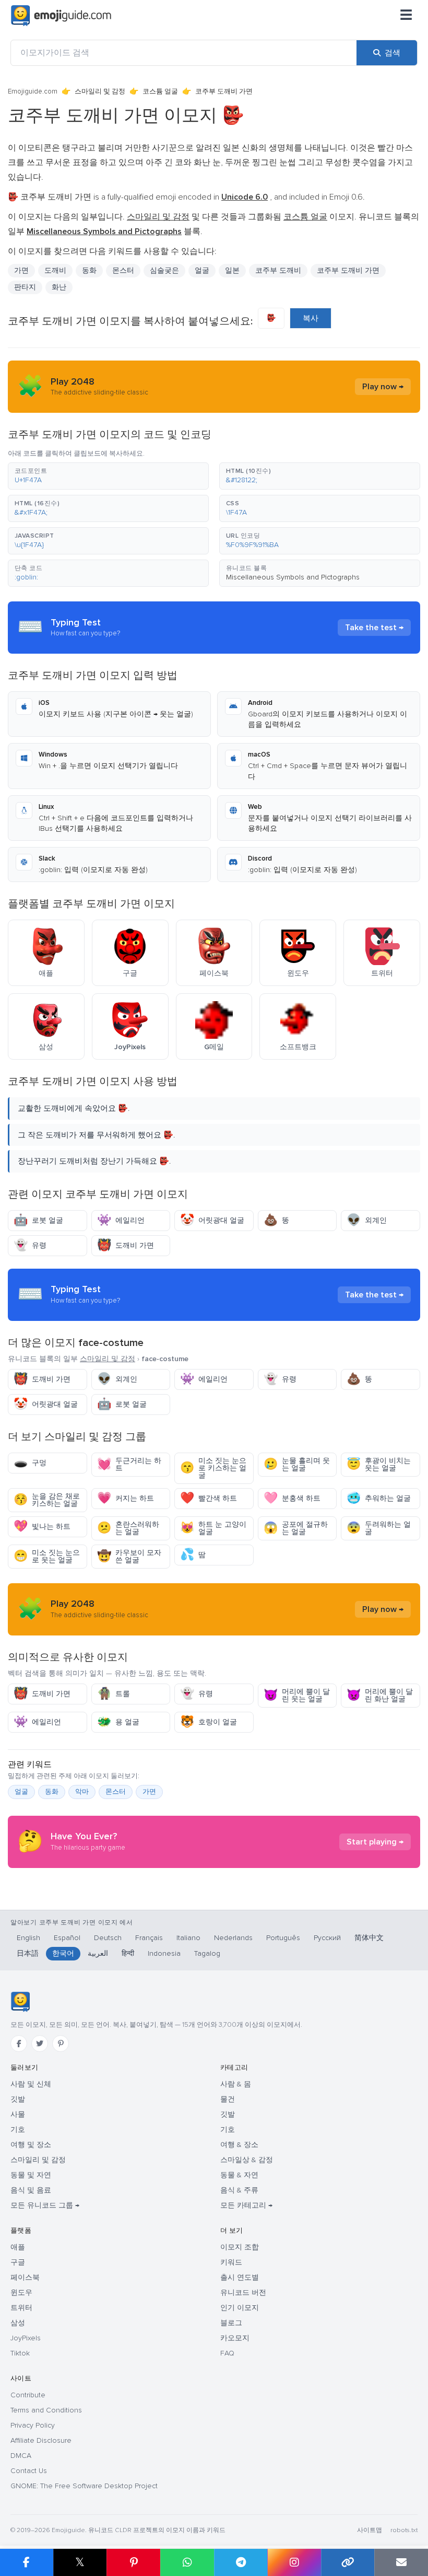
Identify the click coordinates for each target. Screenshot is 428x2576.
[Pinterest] (61, 2044)
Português (283, 1938)
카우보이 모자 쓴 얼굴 (129, 1556)
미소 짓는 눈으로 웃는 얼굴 (47, 1556)
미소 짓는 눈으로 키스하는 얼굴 (213, 1468)
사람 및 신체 (31, 2084)
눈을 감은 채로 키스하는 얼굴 (47, 1500)
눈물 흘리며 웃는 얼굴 (297, 1464)
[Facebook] (19, 2044)
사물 (18, 2114)
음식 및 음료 (31, 2190)
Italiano (188, 1938)
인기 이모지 (240, 2308)
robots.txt (404, 2530)
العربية (98, 1953)
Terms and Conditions (46, 2410)
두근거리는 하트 (129, 1464)
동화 (89, 270)
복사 (311, 318)
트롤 (114, 1694)
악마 (82, 1792)
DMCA (21, 2456)
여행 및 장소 (31, 2145)
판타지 (25, 287)
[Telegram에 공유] (241, 2562)
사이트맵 (370, 2530)
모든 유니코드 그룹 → (45, 2205)
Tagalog (207, 1953)
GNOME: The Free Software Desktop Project (84, 2486)
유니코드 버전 (243, 2293)
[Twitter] (40, 2044)
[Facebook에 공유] (27, 2562)
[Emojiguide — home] (61, 16)
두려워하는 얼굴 (379, 1528)
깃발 (18, 2099)
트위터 (21, 2308)
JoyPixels (26, 2338)
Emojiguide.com (33, 91)
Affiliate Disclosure (41, 2440)
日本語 (28, 1953)
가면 (149, 1792)
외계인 (367, 1220)
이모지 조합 (240, 2247)
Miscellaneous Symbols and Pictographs (293, 577)
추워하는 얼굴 (379, 1498)
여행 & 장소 (239, 2145)
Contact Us (29, 2471)
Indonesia (164, 1953)
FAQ (227, 2353)
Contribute (28, 2395)
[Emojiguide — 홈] (20, 2002)
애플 (18, 2247)
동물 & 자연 (239, 2175)
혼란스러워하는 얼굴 (128, 1528)
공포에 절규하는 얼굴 (296, 1528)
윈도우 (21, 2293)
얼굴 (202, 270)
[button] (108, 476)
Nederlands (233, 1938)
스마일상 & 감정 (247, 2160)
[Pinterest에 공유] (133, 2562)
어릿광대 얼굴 (212, 1220)
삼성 (18, 2323)
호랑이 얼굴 (209, 1722)
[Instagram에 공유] (294, 2562)
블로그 (231, 2323)
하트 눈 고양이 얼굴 (213, 1528)
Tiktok (20, 2353)
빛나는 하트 (42, 1527)
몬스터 (116, 1792)
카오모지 (235, 2338)
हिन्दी (128, 1953)
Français (149, 1938)
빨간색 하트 (209, 1498)
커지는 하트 (126, 1498)
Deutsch (108, 1938)
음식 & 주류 (239, 2190)
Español (67, 1938)
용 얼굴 (118, 1722)
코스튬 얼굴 (160, 91)
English (28, 1938)
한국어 (63, 1953)
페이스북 (25, 2277)
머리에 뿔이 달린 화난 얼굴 (380, 1695)
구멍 (30, 1463)
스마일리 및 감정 (100, 91)
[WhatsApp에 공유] (187, 2562)
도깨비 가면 (126, 1245)
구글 (18, 2262)
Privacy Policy (33, 2425)
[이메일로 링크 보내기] (401, 2562)
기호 (18, 2130)
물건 (228, 2099)
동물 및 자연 (31, 2175)
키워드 (231, 2262)
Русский (327, 1938)
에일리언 (121, 1220)
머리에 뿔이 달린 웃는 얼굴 (297, 1695)
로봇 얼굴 (38, 1220)
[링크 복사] (348, 2562)
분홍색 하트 (292, 1498)
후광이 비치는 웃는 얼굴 (379, 1464)
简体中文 (369, 1938)
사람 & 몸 (236, 2084)
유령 (30, 1245)
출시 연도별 (240, 2277)
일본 (232, 270)
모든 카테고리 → (246, 2205)
